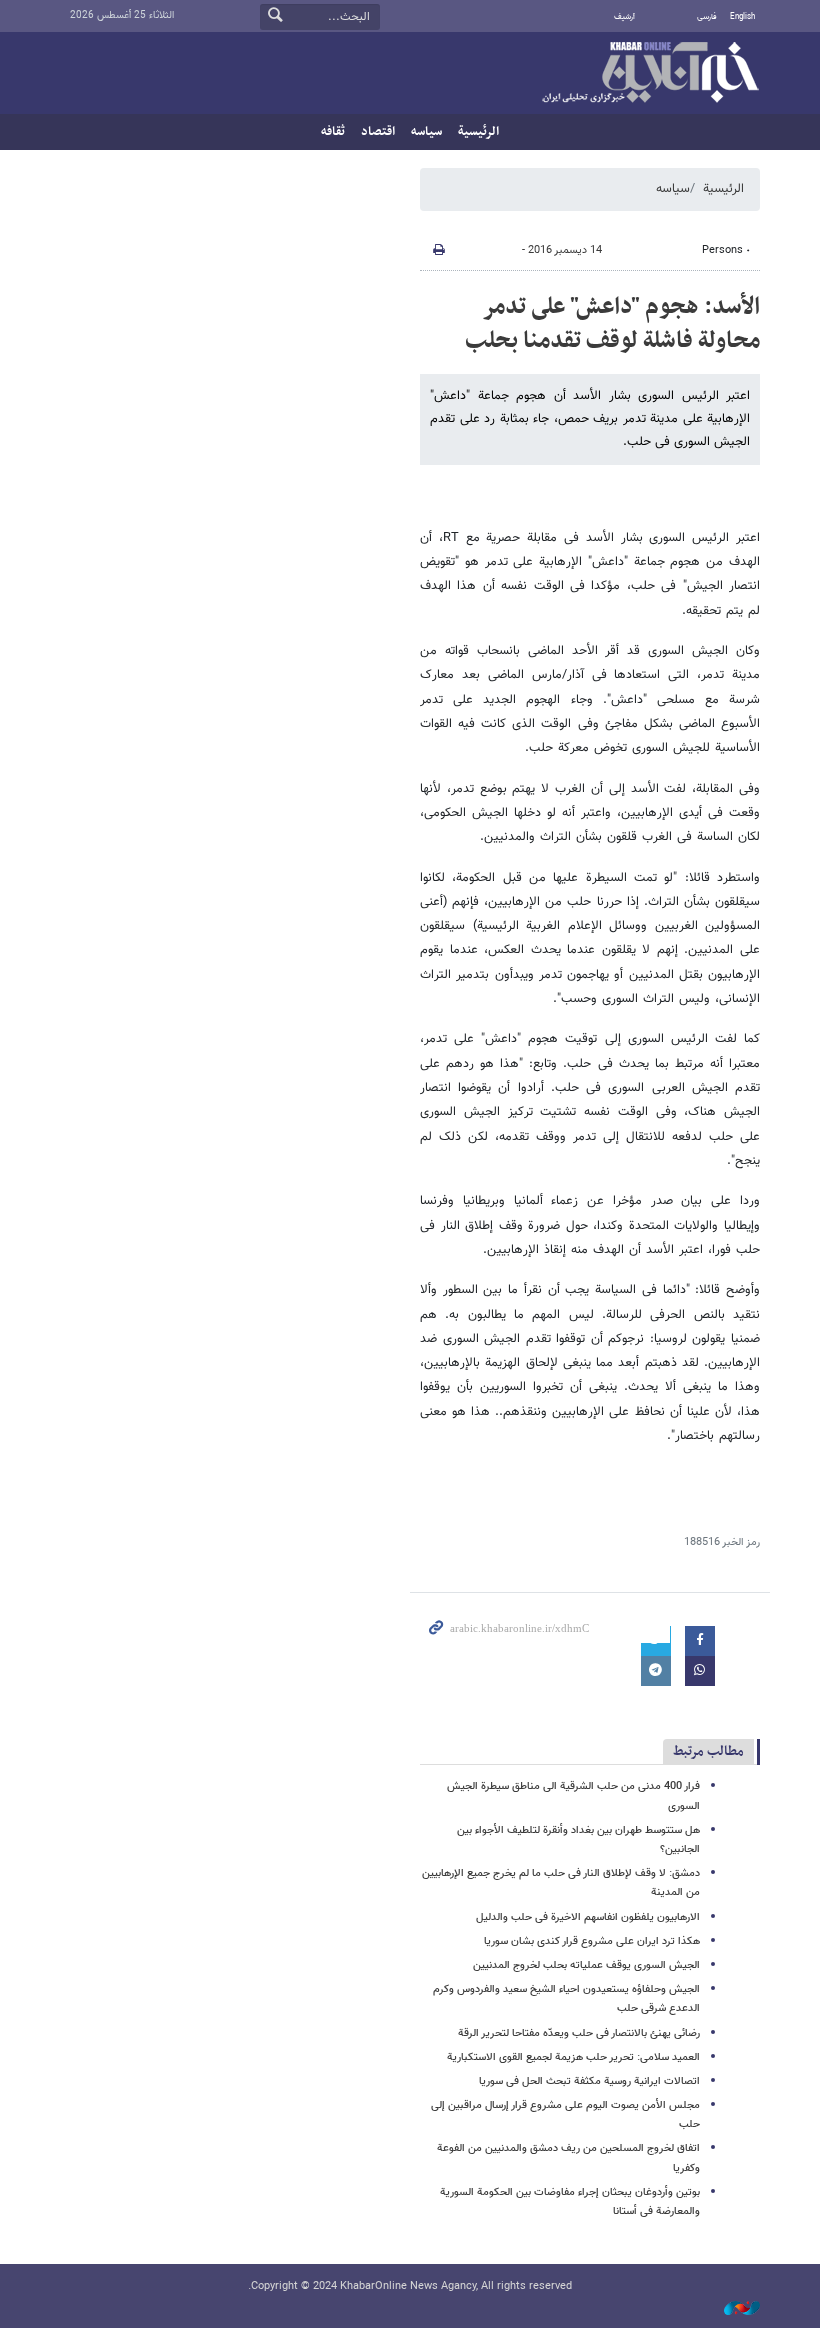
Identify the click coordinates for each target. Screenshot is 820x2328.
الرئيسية (478, 132)
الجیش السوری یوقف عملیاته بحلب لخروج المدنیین (586, 1965)
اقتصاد (378, 132)
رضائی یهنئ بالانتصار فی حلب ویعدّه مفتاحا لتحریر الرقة (579, 2033)
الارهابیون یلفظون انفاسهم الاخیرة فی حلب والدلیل (588, 1917)
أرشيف (624, 17)
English (742, 17)
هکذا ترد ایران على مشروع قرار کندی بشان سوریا (592, 1941)
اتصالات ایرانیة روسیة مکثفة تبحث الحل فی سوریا (589, 2081)
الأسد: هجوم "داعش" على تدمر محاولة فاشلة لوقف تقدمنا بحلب (612, 324)
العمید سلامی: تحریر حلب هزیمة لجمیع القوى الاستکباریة (573, 2057)
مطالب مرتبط (708, 1751)
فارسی (707, 17)
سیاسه (426, 132)
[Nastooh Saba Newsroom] (732, 2309)
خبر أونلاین (650, 74)
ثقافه (333, 132)
